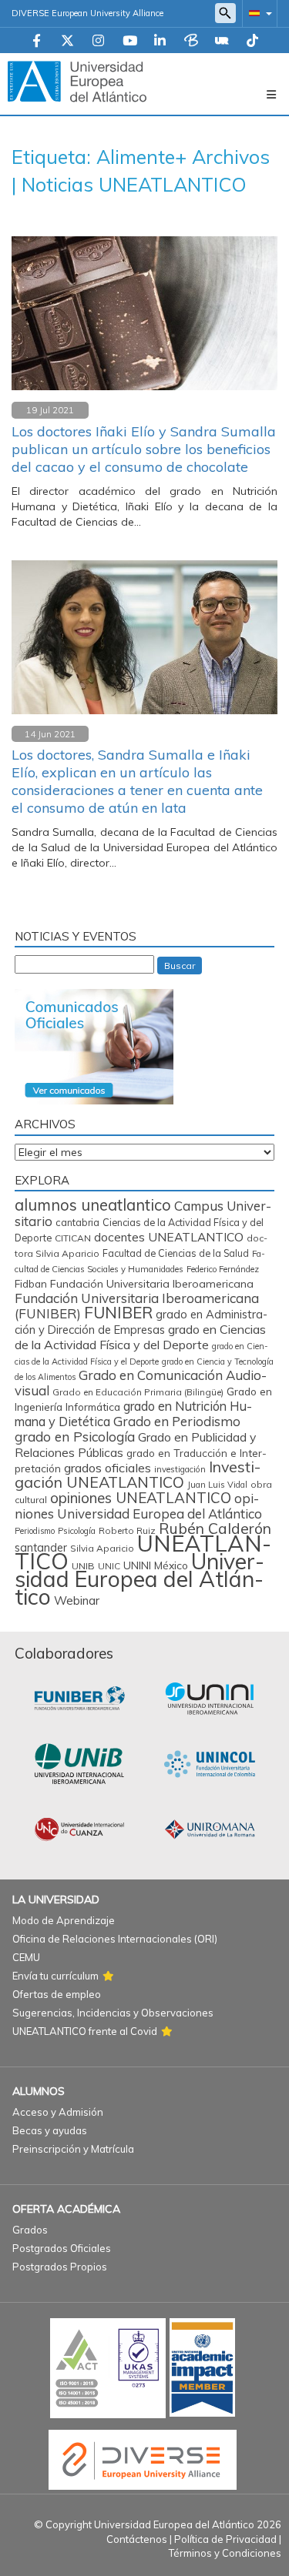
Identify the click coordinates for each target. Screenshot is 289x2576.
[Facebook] (37, 42)
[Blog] (191, 42)
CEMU (26, 1957)
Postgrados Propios (60, 2267)
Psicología (77, 1531)
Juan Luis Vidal (217, 1485)
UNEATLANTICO (143, 1552)
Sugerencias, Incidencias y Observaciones (113, 2013)
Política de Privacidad (225, 2539)
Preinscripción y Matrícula (73, 2149)
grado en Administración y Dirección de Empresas (141, 1322)
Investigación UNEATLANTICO (138, 1474)
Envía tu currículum (55, 1976)
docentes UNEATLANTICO (169, 1237)
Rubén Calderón (215, 1528)
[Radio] (222, 42)
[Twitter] (67, 42)
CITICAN (73, 1238)
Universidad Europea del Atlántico (139, 1579)
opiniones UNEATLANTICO (141, 1498)
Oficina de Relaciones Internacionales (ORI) (115, 1939)
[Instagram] (98, 42)
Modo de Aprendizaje (64, 1920)
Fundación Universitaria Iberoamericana (152, 1284)
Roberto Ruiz (127, 1530)
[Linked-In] (160, 42)
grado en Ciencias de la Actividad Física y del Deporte (140, 1337)
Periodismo (35, 1531)
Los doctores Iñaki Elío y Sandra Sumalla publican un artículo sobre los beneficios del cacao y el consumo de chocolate (144, 449)
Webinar (77, 1600)
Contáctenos (137, 2539)
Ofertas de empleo (57, 1994)
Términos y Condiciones (225, 2553)
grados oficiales (108, 1468)
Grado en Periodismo (177, 1421)
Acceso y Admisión (58, 2112)
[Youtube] (130, 42)
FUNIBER (118, 1312)
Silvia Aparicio (102, 1548)
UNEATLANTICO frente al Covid (85, 2031)
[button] (257, 13)
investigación (180, 1469)
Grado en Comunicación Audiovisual (141, 1383)
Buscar (180, 966)
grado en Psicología (75, 1437)
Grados (30, 2230)
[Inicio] (77, 81)
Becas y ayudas (50, 2130)
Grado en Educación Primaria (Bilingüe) (138, 1392)
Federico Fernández (223, 1269)
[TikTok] (252, 42)
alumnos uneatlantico (93, 1205)
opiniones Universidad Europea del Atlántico (138, 1506)
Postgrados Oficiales (62, 2248)
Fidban (31, 1283)
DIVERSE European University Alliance (87, 13)
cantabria (77, 1222)
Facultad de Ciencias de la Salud (176, 1253)
